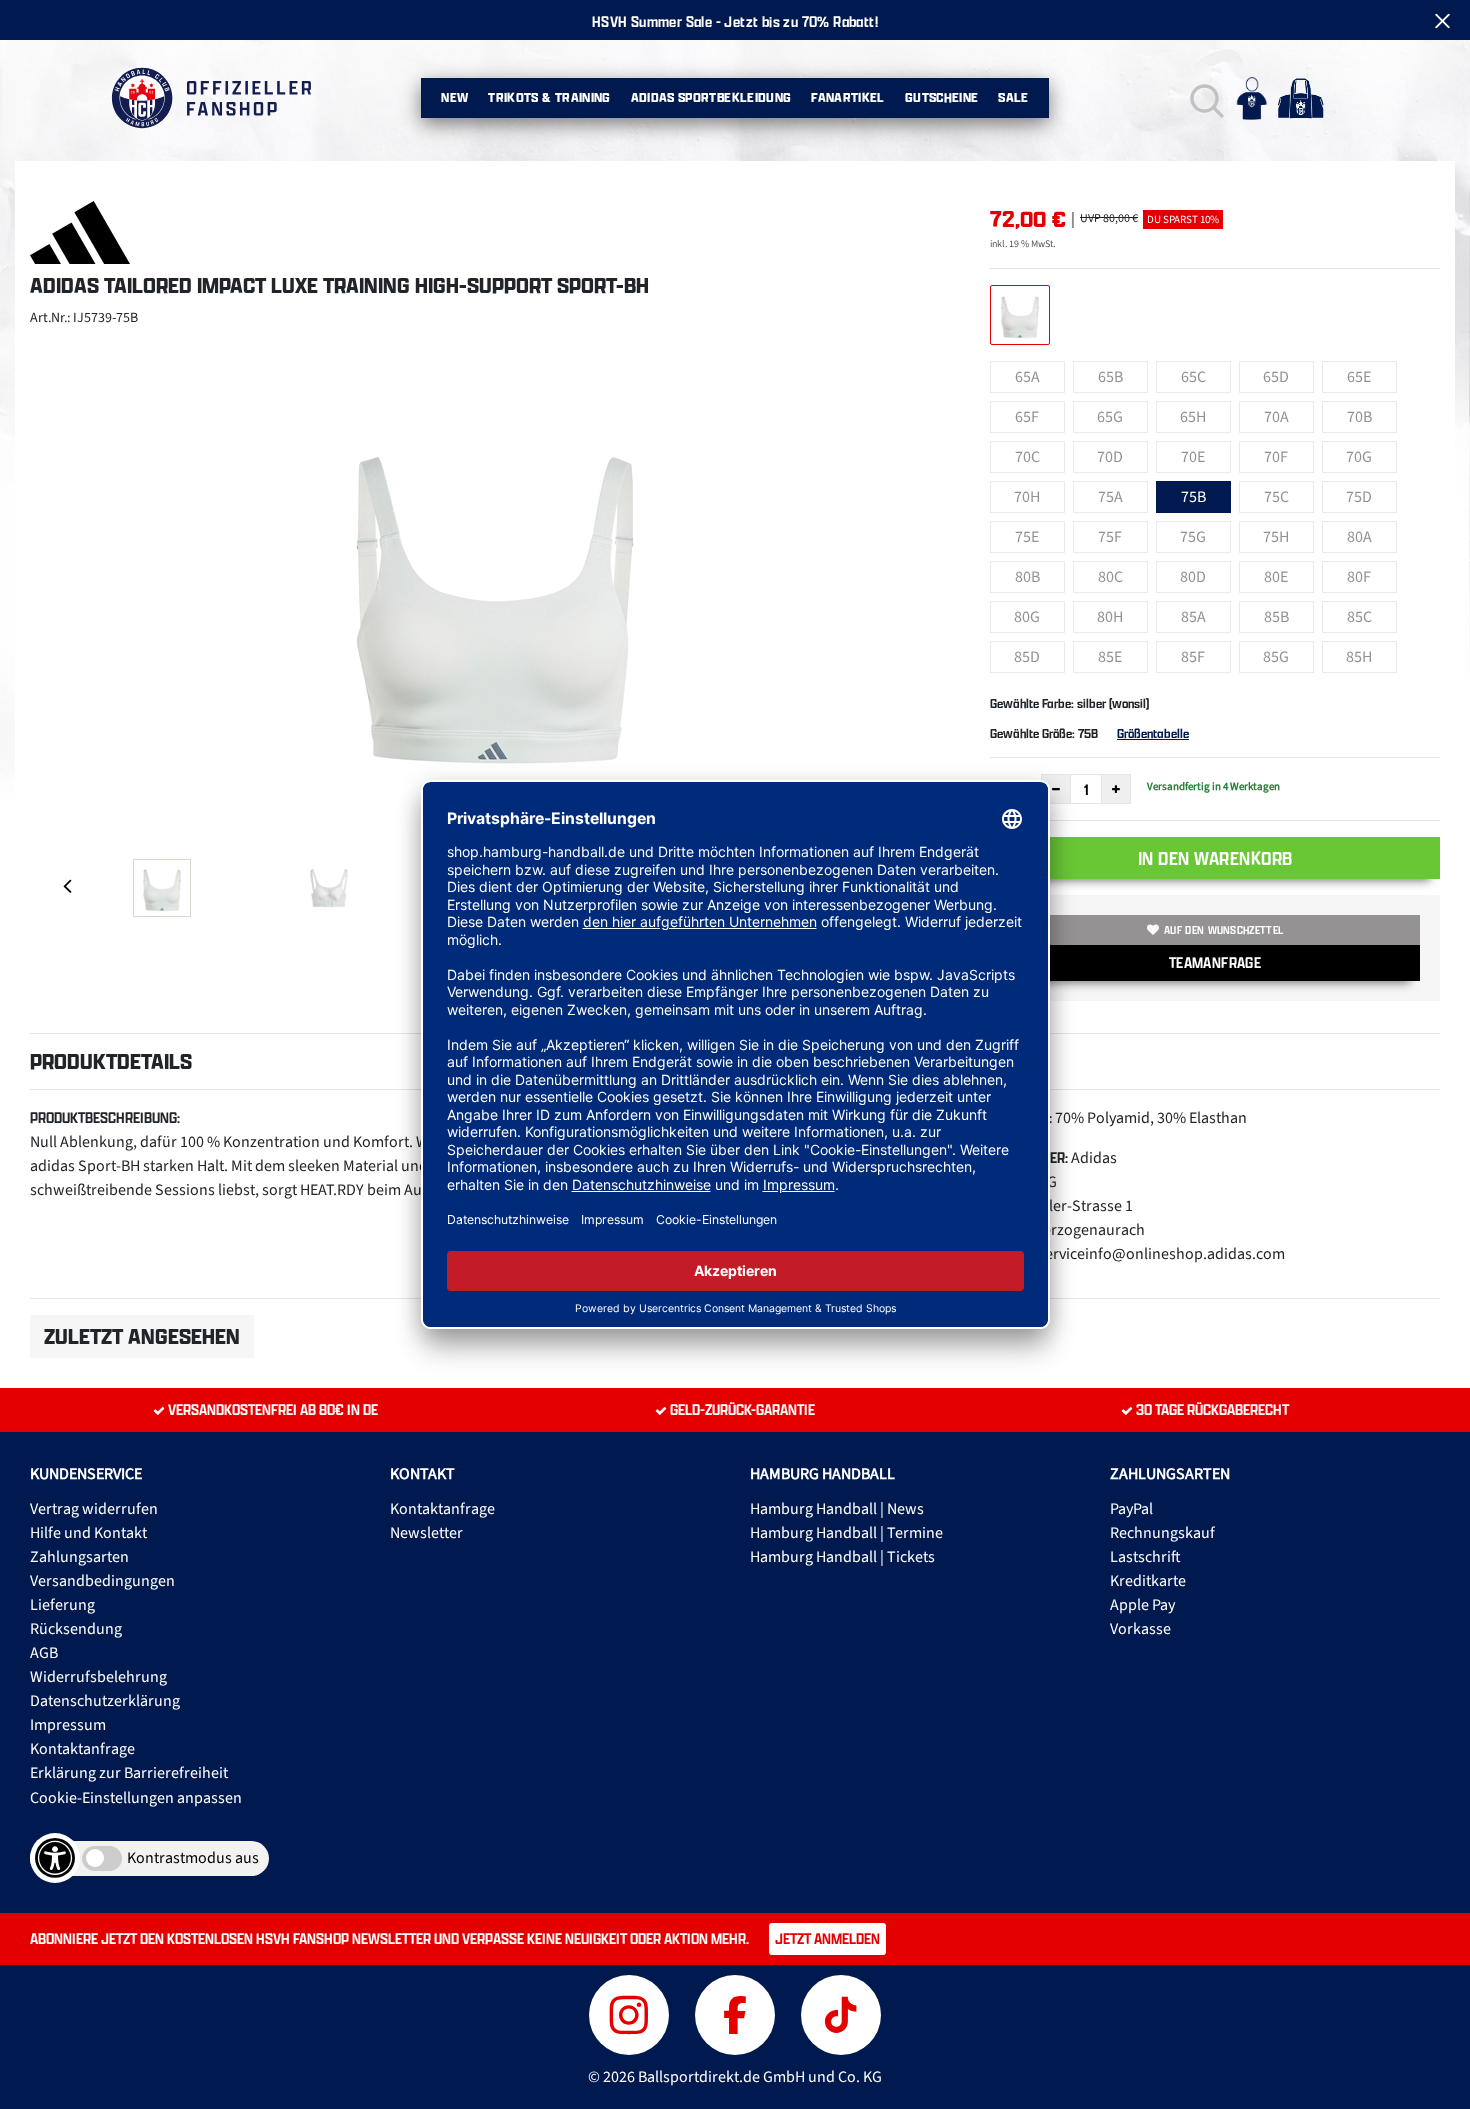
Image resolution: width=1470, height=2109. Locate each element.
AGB (44, 1653)
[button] (1204, 98)
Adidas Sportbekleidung (711, 97)
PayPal (1131, 1509)
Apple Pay (1142, 1605)
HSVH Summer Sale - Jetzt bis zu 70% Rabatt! (735, 21)
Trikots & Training (549, 97)
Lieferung (62, 1605)
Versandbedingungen (102, 1581)
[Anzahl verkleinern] (1056, 789)
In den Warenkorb (1215, 858)
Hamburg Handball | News (837, 1509)
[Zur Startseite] (210, 98)
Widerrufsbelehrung (98, 1677)
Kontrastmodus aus (193, 1858)
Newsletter (426, 1533)
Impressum (68, 1725)
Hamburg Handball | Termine (846, 1533)
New (454, 97)
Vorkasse (1140, 1629)
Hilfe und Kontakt (88, 1533)
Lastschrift (1145, 1557)
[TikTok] (841, 2012)
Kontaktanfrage (82, 1749)
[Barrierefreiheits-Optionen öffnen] (55, 1858)
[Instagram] (632, 2012)
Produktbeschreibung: (105, 1117)
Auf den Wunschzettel (1223, 930)
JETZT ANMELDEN (827, 1938)
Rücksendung (76, 1629)
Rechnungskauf (1162, 1533)
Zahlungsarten (79, 1557)
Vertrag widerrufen (94, 1509)
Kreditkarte (1148, 1581)
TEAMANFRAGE (1215, 962)
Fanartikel (848, 97)
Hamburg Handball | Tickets (842, 1557)
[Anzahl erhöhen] (1116, 789)
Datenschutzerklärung (105, 1701)
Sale (1013, 97)
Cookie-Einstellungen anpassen (136, 1798)
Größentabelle (1153, 733)
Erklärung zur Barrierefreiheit (129, 1773)
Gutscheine (942, 97)
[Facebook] (738, 2012)
